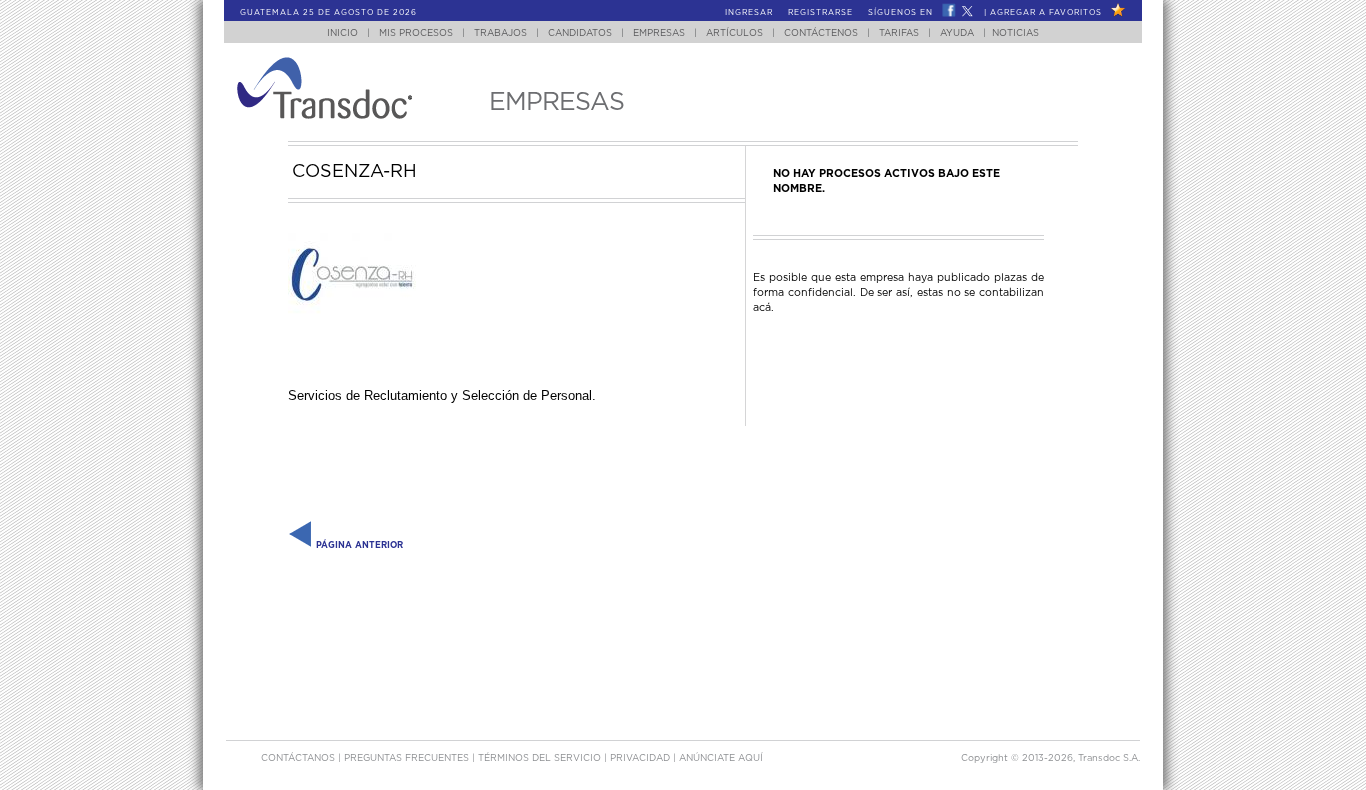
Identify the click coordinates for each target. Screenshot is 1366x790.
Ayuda (957, 33)
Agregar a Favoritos (1046, 13)
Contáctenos (821, 33)
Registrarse (820, 13)
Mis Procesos (416, 33)
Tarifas (899, 33)
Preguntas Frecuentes (408, 758)
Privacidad (641, 758)
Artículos (734, 33)
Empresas (659, 33)
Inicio (342, 33)
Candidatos (580, 33)
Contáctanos (299, 758)
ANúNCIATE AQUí (721, 758)
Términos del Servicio (541, 758)
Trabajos (500, 33)
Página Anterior (358, 545)
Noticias (1015, 33)
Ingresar (749, 13)
